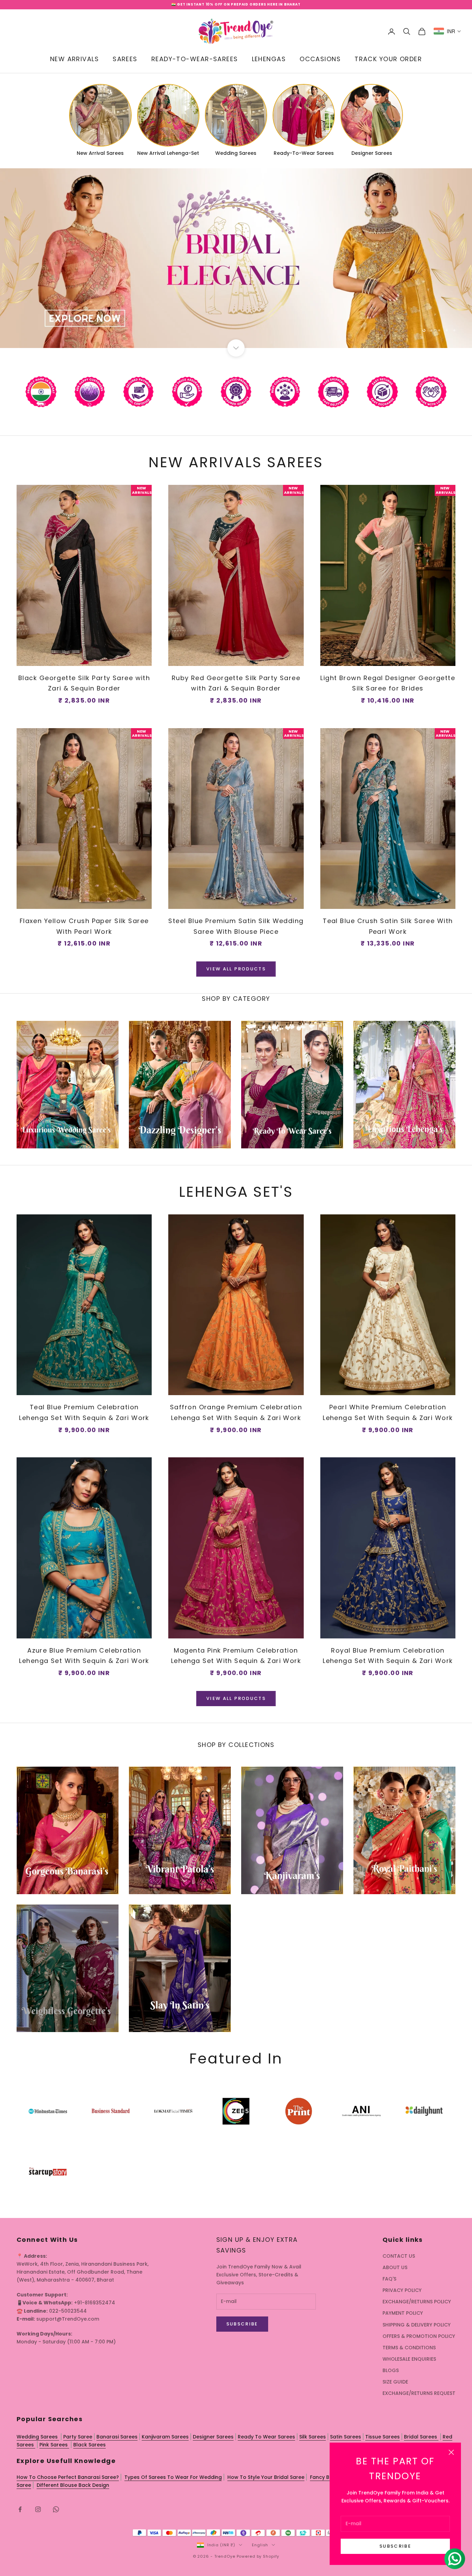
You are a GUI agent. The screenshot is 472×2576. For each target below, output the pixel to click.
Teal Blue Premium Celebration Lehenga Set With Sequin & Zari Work (84, 1412)
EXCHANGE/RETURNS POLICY (417, 2302)
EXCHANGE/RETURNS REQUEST (419, 2393)
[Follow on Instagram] (38, 2509)
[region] (236, 258)
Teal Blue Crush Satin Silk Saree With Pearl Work (388, 926)
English (260, 2545)
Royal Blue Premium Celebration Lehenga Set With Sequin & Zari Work (388, 1656)
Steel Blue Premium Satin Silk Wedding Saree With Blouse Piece (236, 926)
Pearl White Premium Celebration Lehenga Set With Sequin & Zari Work (388, 1412)
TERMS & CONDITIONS (409, 2348)
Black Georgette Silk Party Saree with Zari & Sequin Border (84, 683)
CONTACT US (399, 2256)
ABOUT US (395, 2267)
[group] (236, 258)
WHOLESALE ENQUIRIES (409, 2359)
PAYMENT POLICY (403, 2313)
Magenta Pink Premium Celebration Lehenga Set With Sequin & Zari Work (236, 1656)
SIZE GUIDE (395, 2382)
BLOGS (391, 2370)
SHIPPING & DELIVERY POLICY (417, 2325)
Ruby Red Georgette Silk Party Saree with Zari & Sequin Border (236, 683)
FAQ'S (389, 2279)
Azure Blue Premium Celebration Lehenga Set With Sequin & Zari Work (84, 1656)
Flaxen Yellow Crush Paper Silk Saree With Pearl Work (84, 926)
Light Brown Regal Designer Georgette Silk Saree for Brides (388, 683)
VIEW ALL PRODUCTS (236, 969)
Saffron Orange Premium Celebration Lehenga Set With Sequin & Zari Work (236, 1412)
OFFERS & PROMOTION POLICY (419, 2336)
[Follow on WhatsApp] (56, 2509)
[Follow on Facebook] (20, 2509)
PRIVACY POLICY (402, 2290)
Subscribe (395, 2546)
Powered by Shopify (258, 2556)
